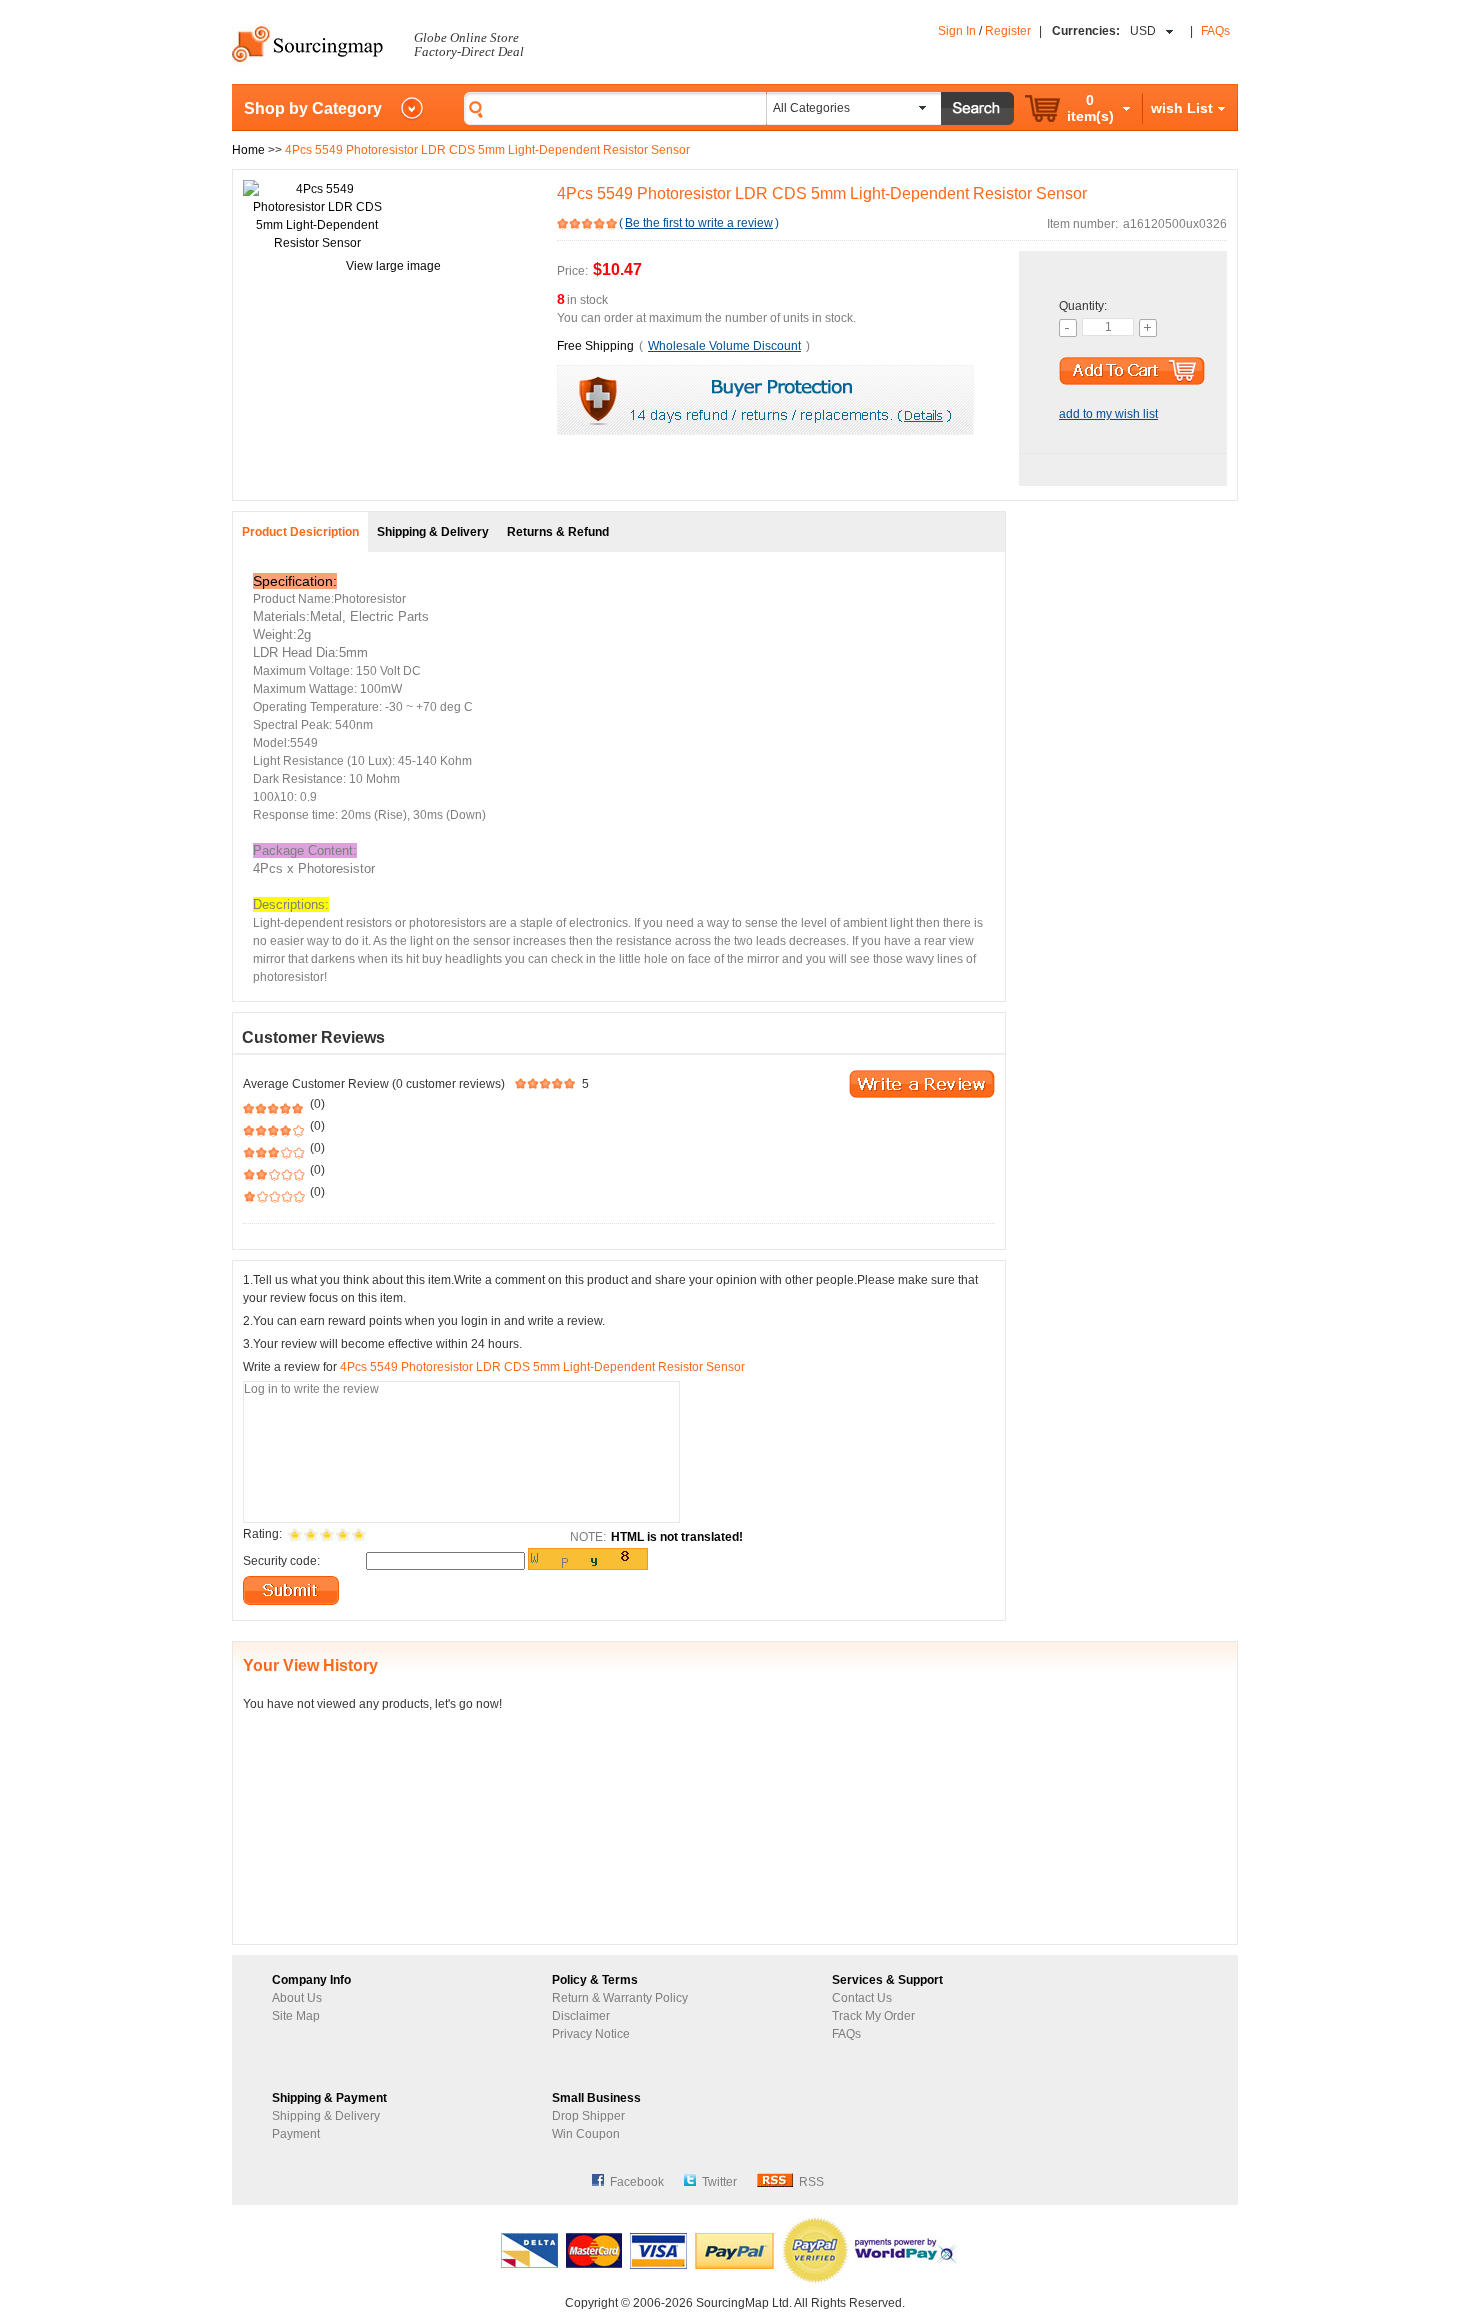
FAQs (1215, 31)
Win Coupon (586, 2134)
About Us (297, 1998)
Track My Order (873, 2016)
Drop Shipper (588, 2116)
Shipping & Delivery (326, 2116)
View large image (393, 266)
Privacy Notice (591, 2034)
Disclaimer (581, 2016)
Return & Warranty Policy (620, 1998)
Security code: (281, 1561)
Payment (296, 2134)
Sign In (957, 31)
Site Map (296, 2016)
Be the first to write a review (699, 223)
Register (1008, 31)
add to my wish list (1108, 414)
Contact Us (862, 1998)
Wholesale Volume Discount (724, 346)
